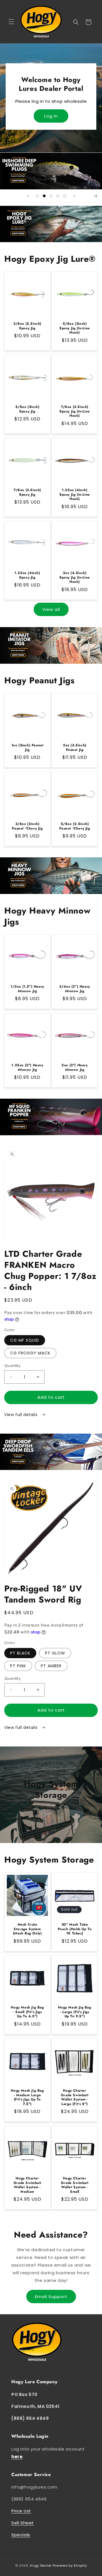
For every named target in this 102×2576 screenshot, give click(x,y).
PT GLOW (55, 1653)
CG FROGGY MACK (30, 1353)
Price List (21, 2511)
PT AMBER (51, 1666)
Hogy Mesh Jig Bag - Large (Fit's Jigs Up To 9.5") (75, 2012)
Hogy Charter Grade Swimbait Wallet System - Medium (27, 2185)
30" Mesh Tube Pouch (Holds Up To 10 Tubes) (75, 1929)
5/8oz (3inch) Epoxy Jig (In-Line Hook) (75, 328)
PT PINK (18, 1666)
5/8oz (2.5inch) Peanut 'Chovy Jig (75, 826)
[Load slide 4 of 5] (58, 196)
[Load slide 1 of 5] (37, 196)
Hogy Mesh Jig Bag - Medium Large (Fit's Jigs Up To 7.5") (27, 2097)
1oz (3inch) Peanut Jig (27, 748)
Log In (51, 116)
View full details (22, 1415)
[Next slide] (74, 196)
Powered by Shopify (70, 2565)
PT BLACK (20, 1653)
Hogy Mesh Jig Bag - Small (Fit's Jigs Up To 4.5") (27, 2012)
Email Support (51, 2297)
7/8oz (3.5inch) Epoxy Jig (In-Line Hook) (75, 411)
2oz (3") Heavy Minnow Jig (75, 1068)
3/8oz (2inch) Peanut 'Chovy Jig (27, 826)
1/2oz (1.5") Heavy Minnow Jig (27, 989)
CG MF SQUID (25, 1340)
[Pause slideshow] (96, 196)
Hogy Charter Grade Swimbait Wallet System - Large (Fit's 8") (75, 2097)
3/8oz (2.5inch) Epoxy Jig (27, 326)
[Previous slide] (28, 196)
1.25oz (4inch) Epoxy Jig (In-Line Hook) (75, 495)
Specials (21, 2535)
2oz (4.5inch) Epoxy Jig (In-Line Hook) (75, 578)
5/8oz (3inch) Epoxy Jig (27, 409)
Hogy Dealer (41, 2565)
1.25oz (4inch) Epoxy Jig (27, 575)
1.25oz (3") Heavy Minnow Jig (27, 1068)
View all (51, 609)
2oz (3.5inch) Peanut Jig (75, 748)
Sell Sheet (23, 2523)
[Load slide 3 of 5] (51, 196)
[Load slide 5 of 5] (65, 196)
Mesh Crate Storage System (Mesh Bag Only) (27, 1929)
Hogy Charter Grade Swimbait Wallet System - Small (75, 2185)
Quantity (12, 1366)
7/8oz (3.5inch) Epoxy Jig (27, 492)
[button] (11, 22)
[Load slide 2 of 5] (44, 196)
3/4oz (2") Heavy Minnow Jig (75, 989)
